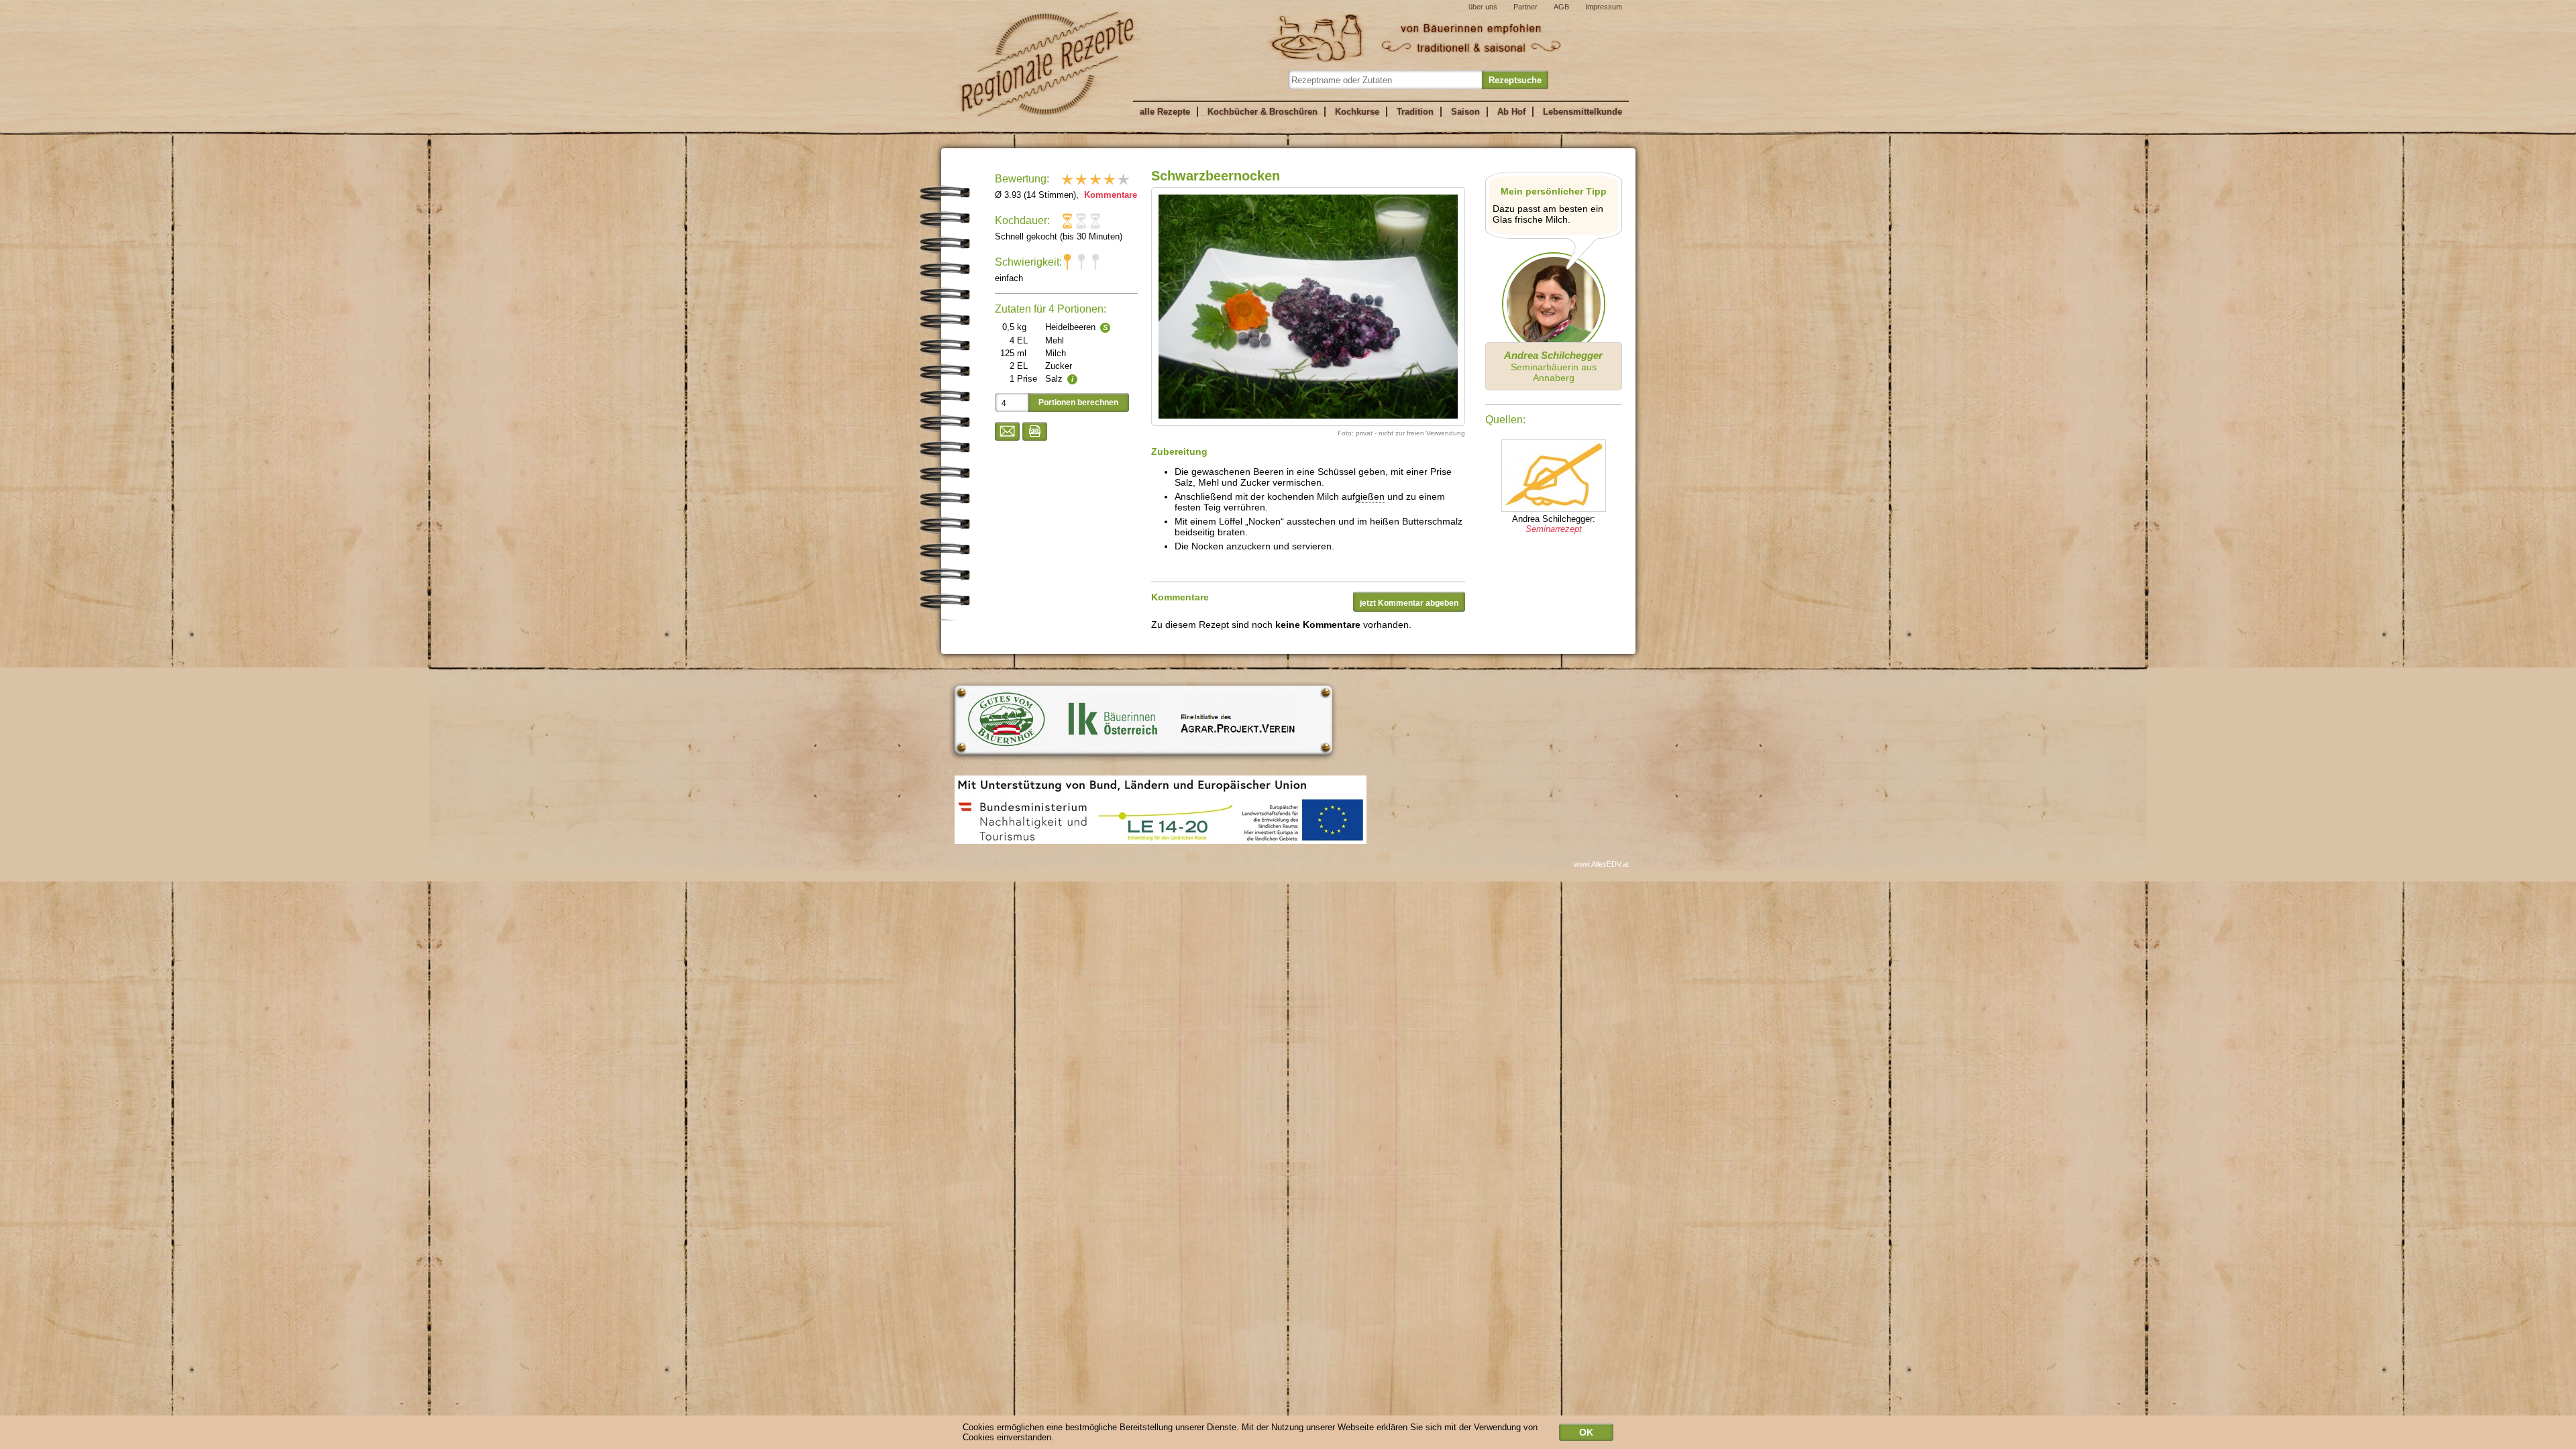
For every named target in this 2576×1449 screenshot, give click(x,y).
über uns (1483, 7)
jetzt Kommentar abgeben (1409, 603)
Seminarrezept (1554, 529)
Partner (1525, 7)
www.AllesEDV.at (1601, 864)
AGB (1561, 7)
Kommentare (1109, 195)
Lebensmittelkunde (1582, 112)
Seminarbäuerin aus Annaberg (1553, 366)
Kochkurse (1357, 112)
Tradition (1415, 112)
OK (1586, 1432)
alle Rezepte (1165, 112)
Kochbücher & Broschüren (1263, 112)
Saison (1465, 112)
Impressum (1604, 7)
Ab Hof (1511, 112)
